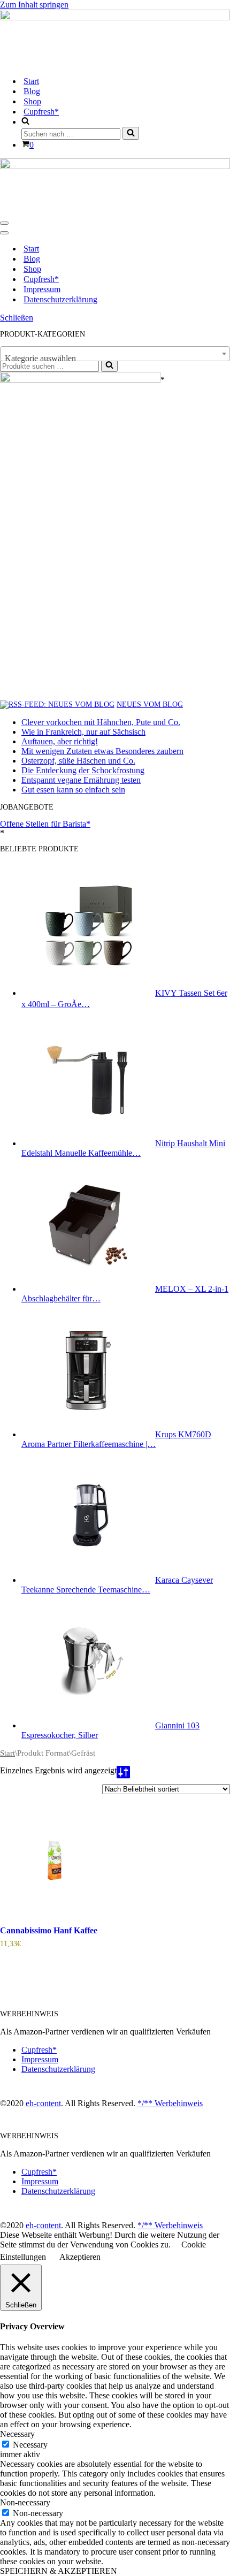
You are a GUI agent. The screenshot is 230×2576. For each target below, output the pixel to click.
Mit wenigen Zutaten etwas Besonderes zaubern (102, 751)
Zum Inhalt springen (34, 5)
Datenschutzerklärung (60, 299)
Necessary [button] (17, 2434)
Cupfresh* (41, 112)
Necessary (30, 2445)
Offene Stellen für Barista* (45, 824)
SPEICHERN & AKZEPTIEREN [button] (59, 2571)
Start (31, 81)
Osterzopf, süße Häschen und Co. (78, 761)
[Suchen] (131, 133)
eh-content (43, 2103)
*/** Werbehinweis (170, 2103)
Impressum (42, 289)
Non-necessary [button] (25, 2502)
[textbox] (115, 359)
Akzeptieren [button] (80, 2257)
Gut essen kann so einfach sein (73, 790)
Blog (32, 91)
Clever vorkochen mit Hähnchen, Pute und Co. (101, 722)
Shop (32, 101)
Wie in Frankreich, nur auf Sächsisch (83, 732)
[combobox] (115, 354)
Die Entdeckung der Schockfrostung (83, 770)
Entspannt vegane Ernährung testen (81, 780)
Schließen (17, 318)
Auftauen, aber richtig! (60, 741)
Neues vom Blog (150, 704)
